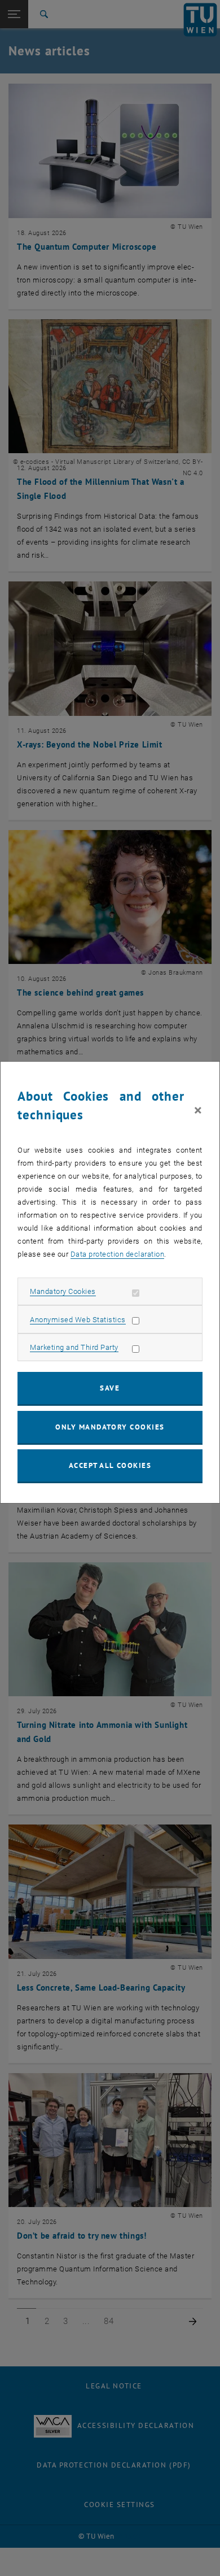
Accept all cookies (110, 1465)
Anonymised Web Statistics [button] (78, 1320)
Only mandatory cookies (110, 1427)
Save (110, 1388)
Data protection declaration (118, 1254)
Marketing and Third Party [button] (74, 1347)
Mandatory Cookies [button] (63, 1291)
